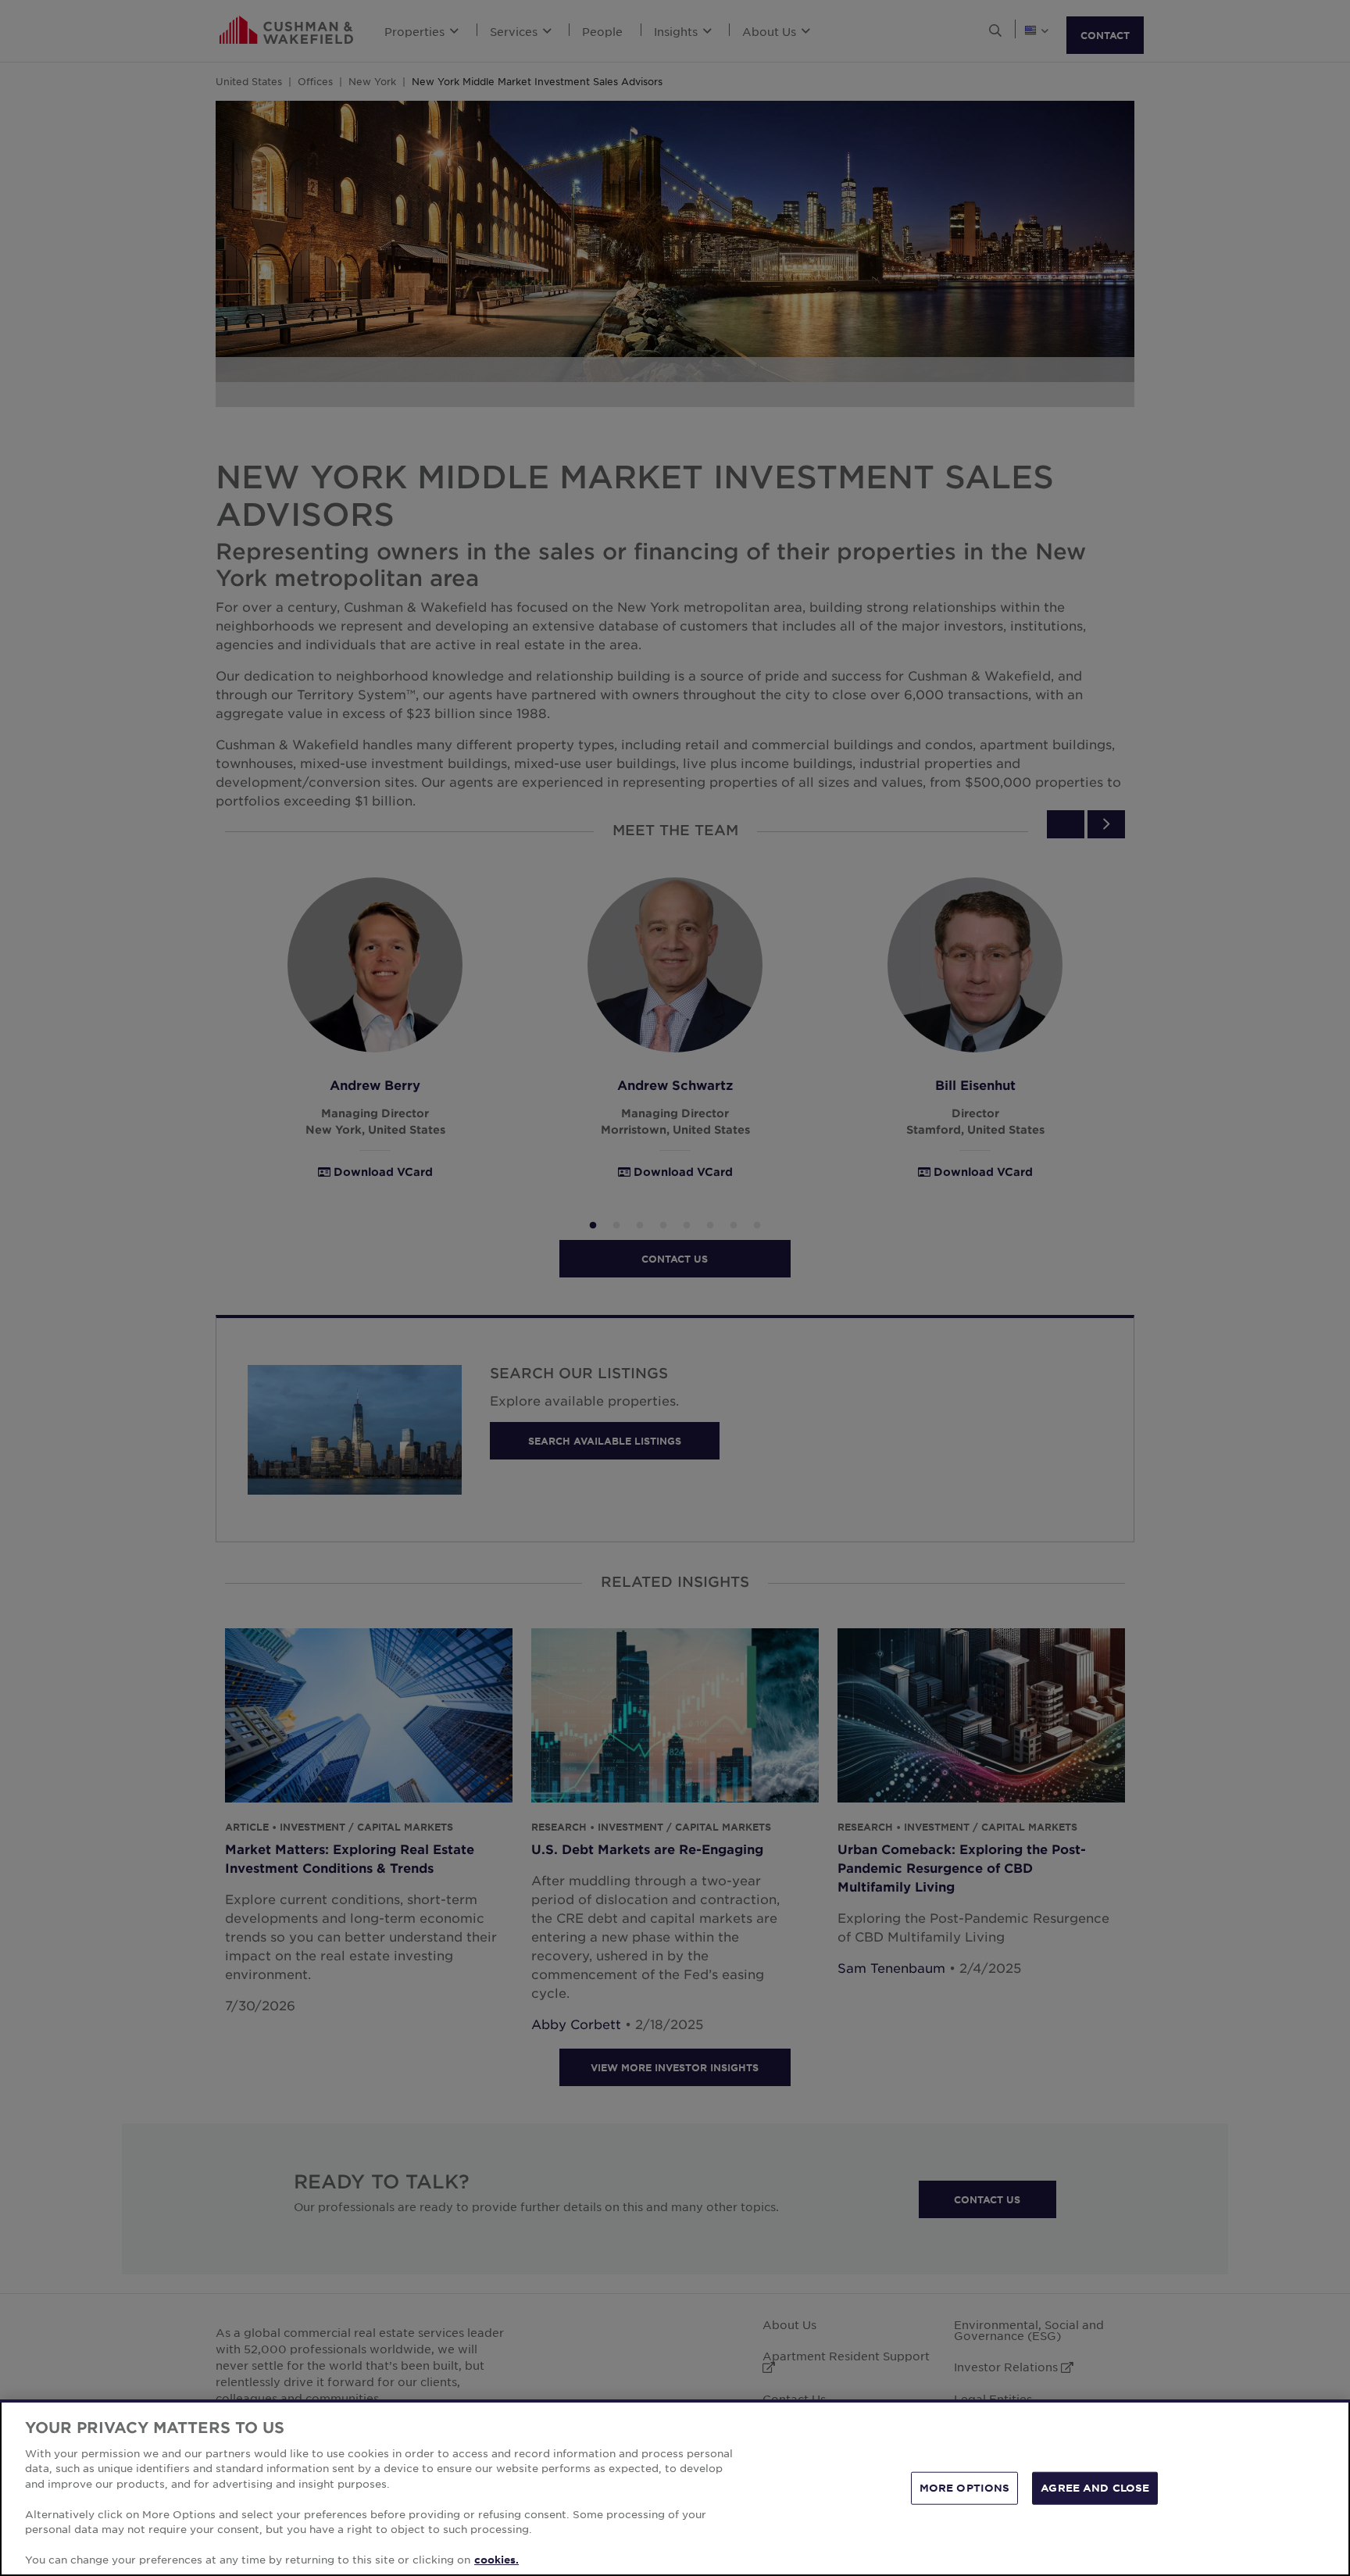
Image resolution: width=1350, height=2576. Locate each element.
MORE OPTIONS (965, 2488)
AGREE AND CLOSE (1095, 2488)
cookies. (496, 2560)
